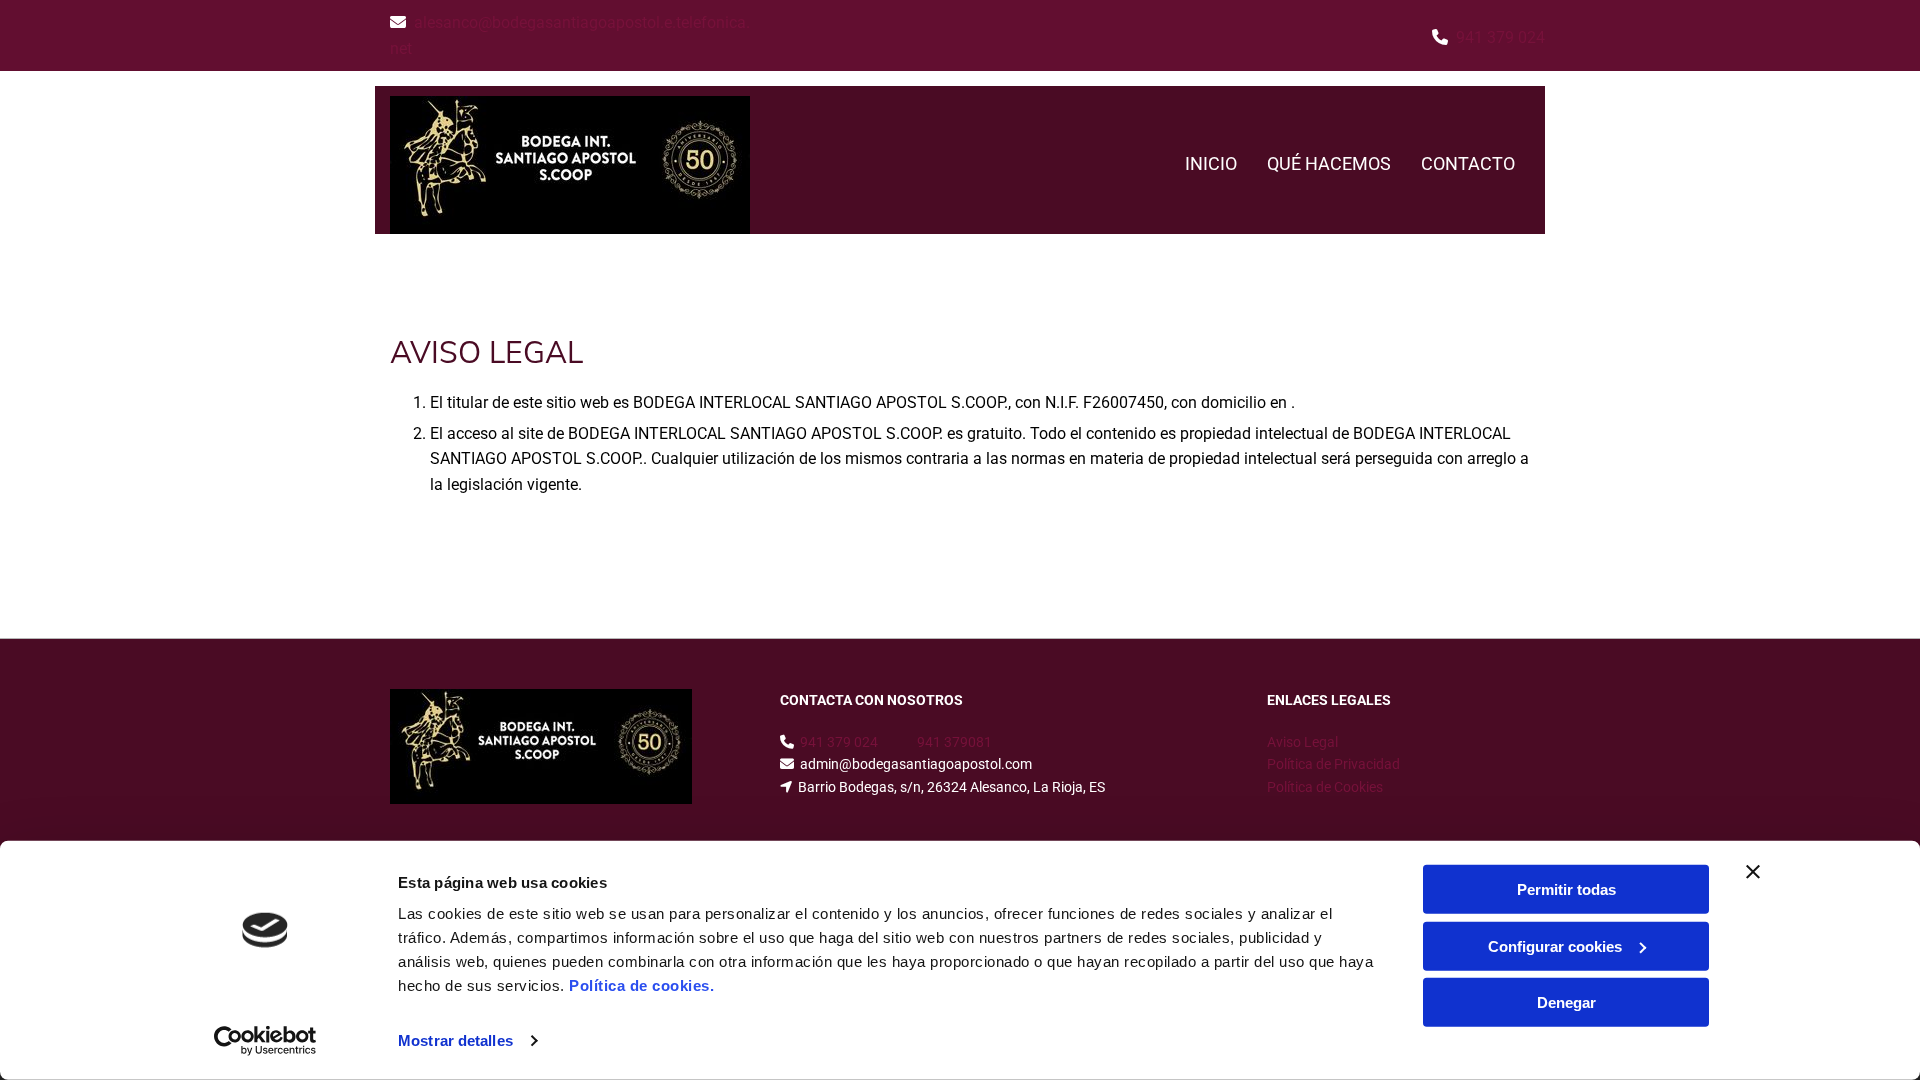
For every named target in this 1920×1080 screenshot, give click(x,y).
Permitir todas (1566, 889)
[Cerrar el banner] (1753, 872)
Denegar (1566, 1002)
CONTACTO (1468, 163)
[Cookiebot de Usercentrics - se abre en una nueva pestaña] (265, 1041)
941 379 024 (1500, 37)
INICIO (1211, 163)
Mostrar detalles (455, 1040)
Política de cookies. (641, 985)
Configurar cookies (1555, 945)
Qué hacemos (1329, 163)
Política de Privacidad (1333, 764)
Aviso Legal (1302, 742)
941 (930, 742)
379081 (968, 742)
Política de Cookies (1325, 787)
